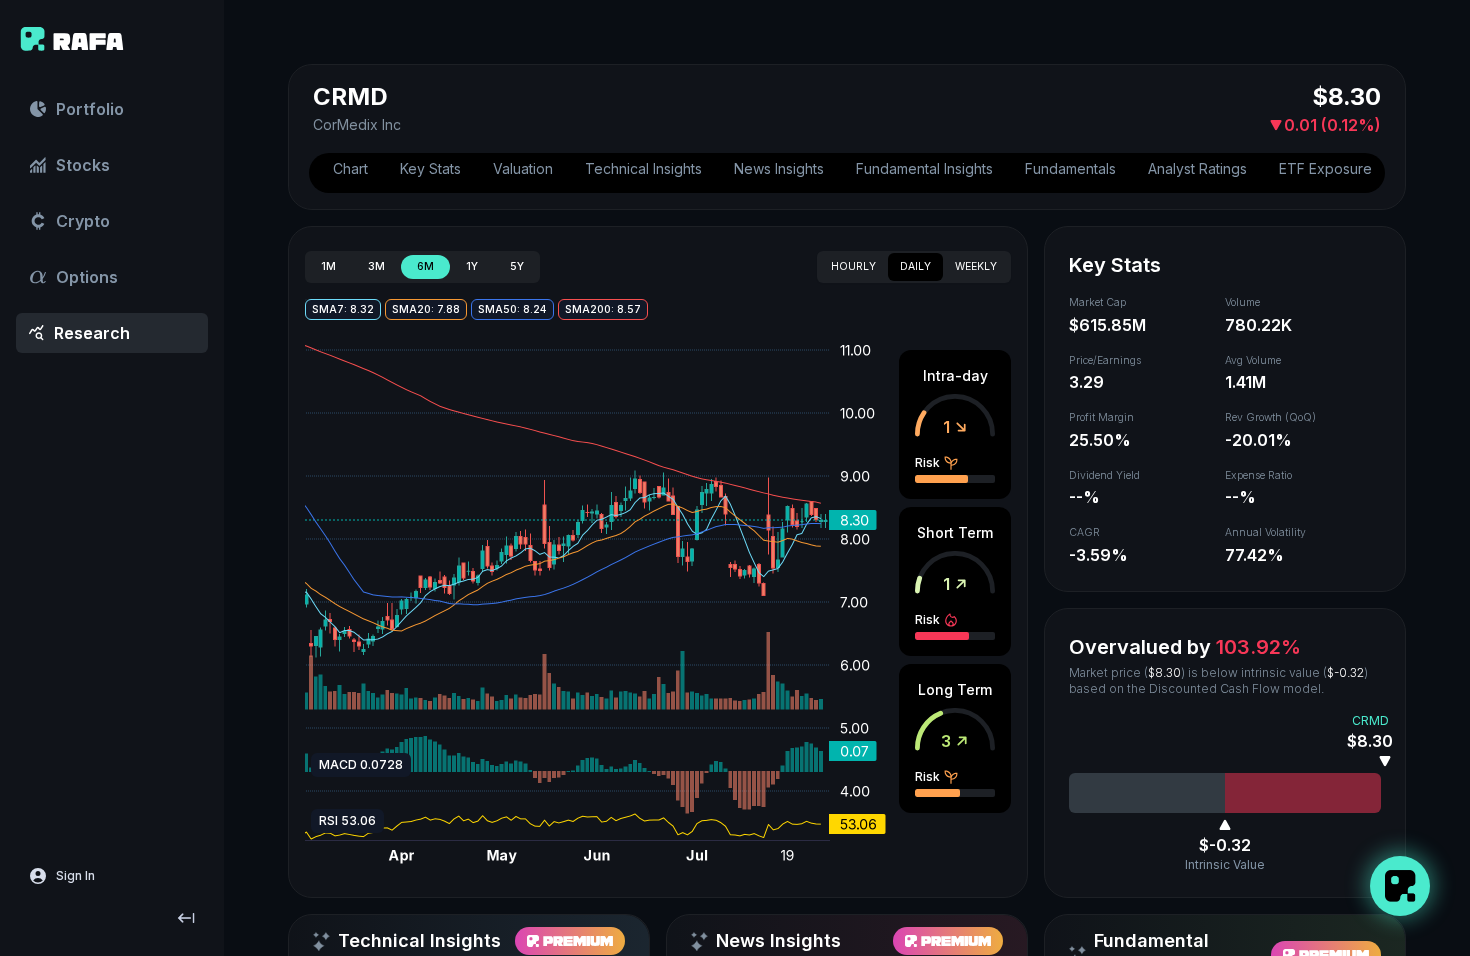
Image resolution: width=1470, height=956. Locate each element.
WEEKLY (976, 266)
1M (328, 266)
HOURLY (853, 266)
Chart (350, 168)
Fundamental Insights (924, 168)
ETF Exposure (1325, 168)
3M (376, 266)
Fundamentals (1070, 168)
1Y (472, 266)
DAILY (915, 266)
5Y (517, 266)
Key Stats (430, 168)
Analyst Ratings (1197, 168)
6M (425, 266)
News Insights (779, 168)
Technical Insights (643, 168)
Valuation (523, 168)
